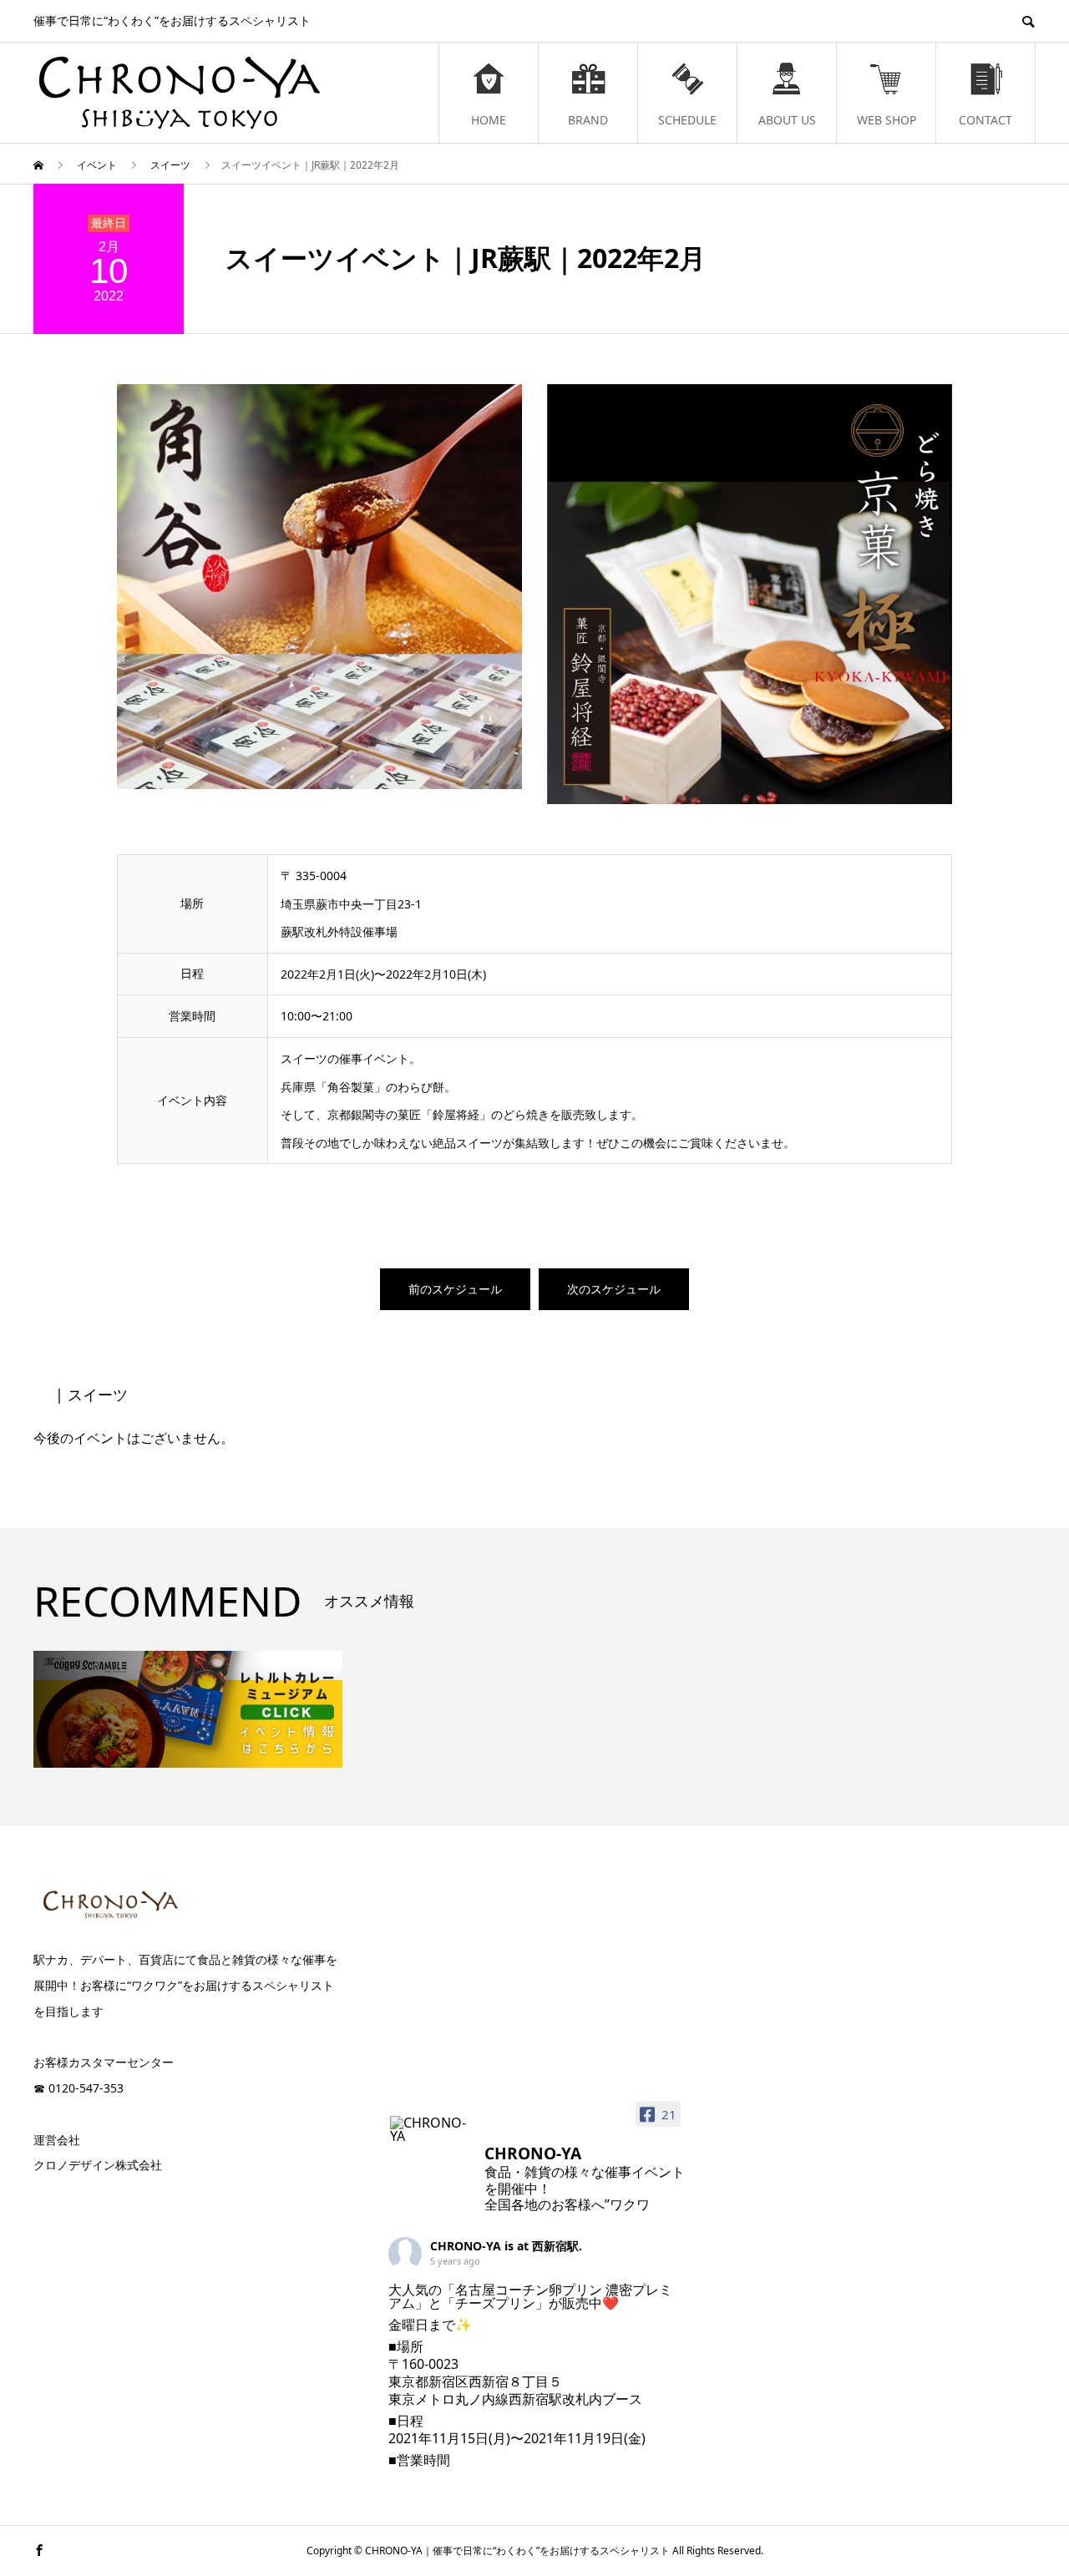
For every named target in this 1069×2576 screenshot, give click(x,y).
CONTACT (985, 120)
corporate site (113, 2199)
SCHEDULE (687, 120)
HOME (489, 120)
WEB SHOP (887, 120)
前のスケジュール (455, 1289)
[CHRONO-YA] (430, 2129)
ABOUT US (787, 120)
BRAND (588, 120)
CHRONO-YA (466, 2246)
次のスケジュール (614, 1289)
